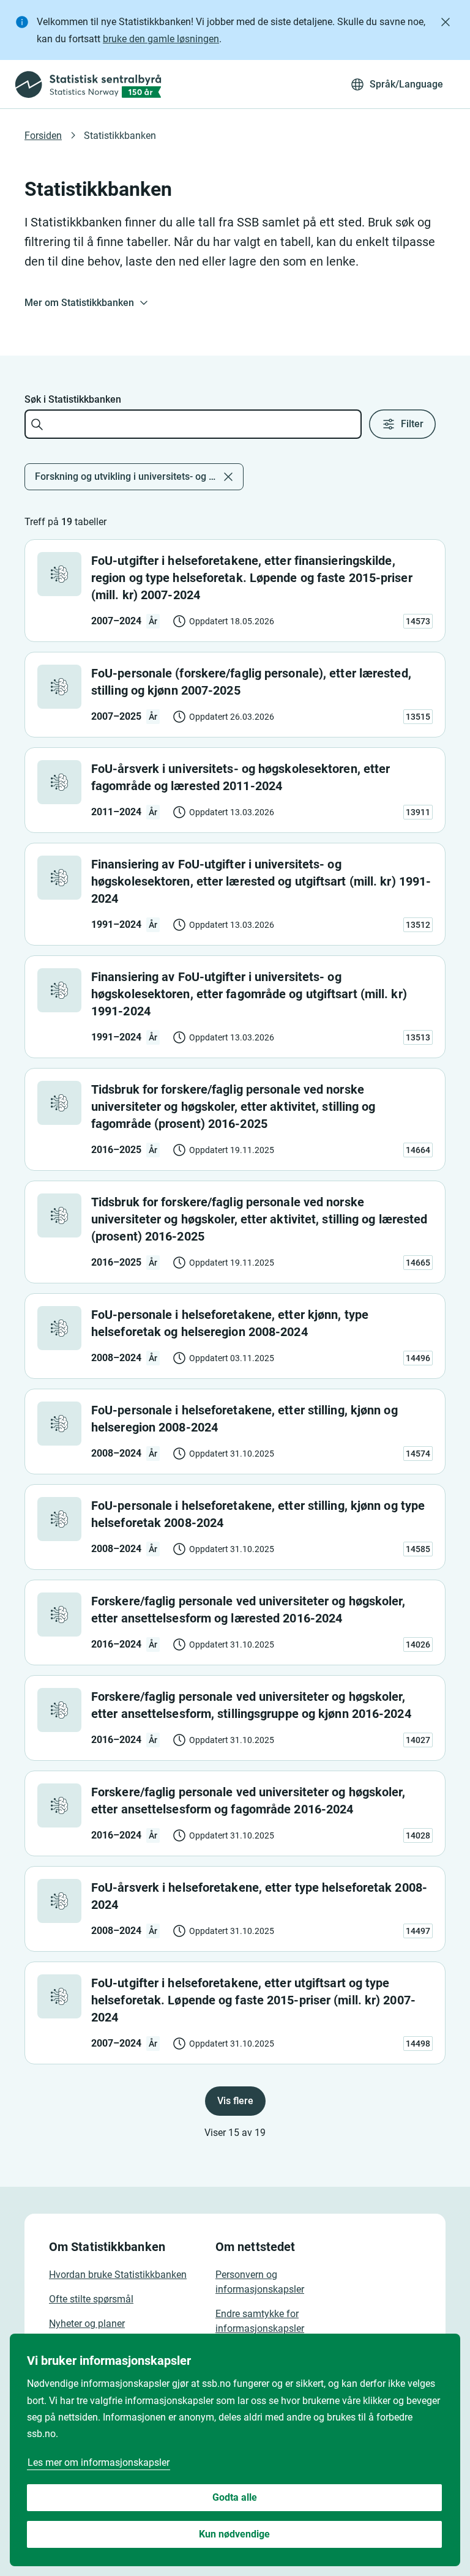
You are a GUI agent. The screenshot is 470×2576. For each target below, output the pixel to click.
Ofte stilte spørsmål (91, 2299)
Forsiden (43, 136)
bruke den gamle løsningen (161, 39)
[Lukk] (446, 22)
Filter (412, 424)
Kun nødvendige (234, 2534)
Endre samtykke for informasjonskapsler (260, 2321)
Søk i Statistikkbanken (73, 399)
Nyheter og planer (87, 2324)
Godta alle (235, 2497)
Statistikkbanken (120, 136)
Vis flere (235, 2101)
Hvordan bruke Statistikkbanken (118, 2275)
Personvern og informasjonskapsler (260, 2282)
